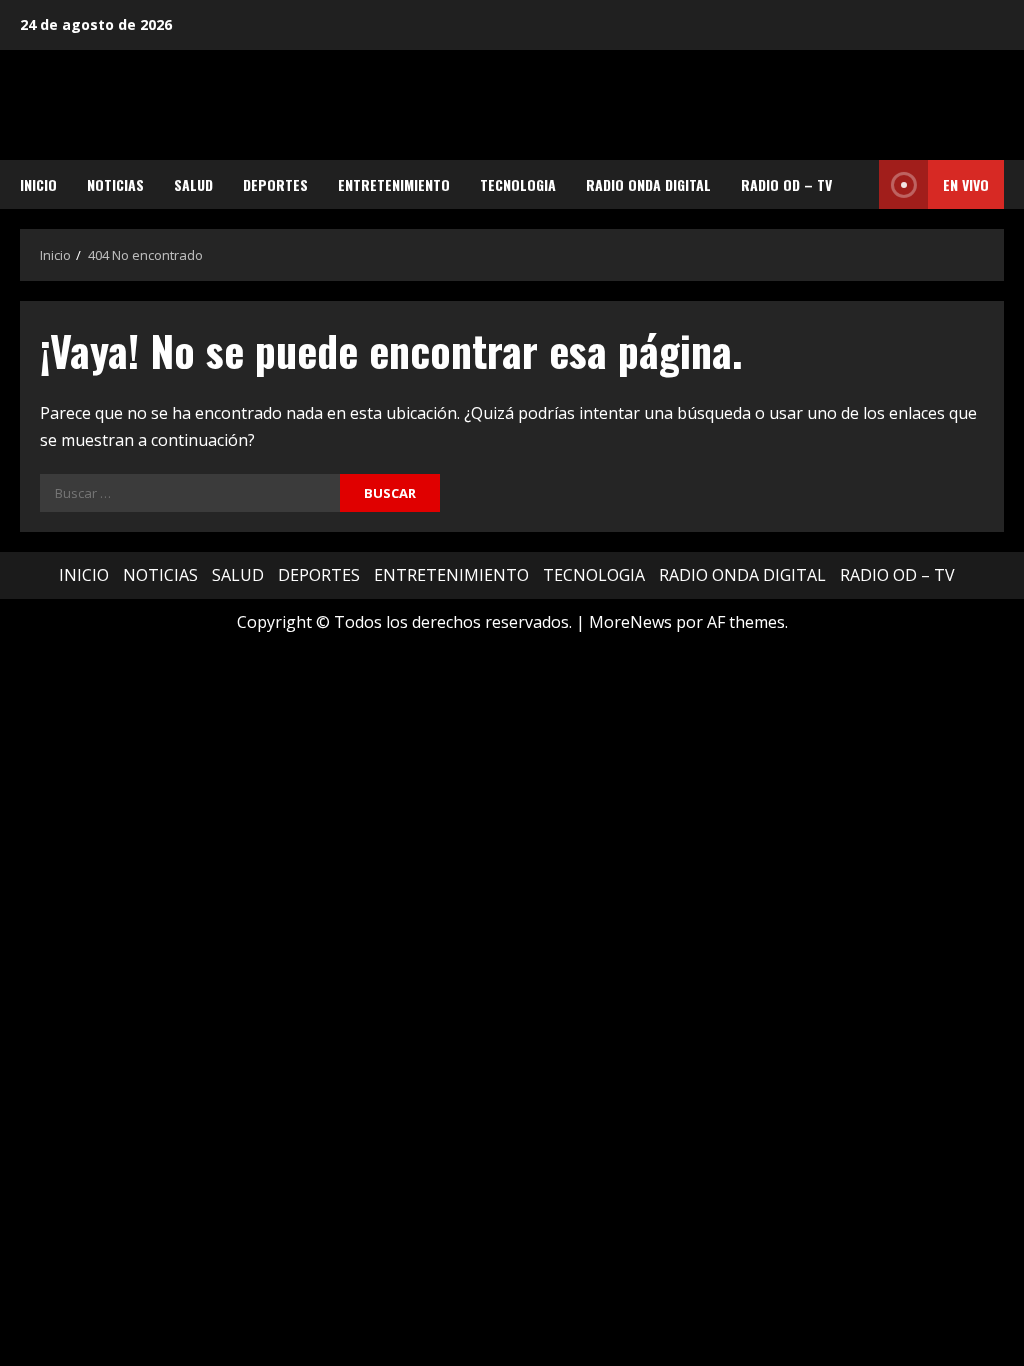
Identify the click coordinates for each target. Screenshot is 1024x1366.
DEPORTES (275, 184)
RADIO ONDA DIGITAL (648, 184)
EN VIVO (966, 184)
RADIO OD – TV (786, 184)
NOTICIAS (115, 184)
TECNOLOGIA (518, 184)
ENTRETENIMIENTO (394, 184)
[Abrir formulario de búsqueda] (858, 185)
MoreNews (630, 622)
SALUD (193, 184)
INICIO (38, 184)
